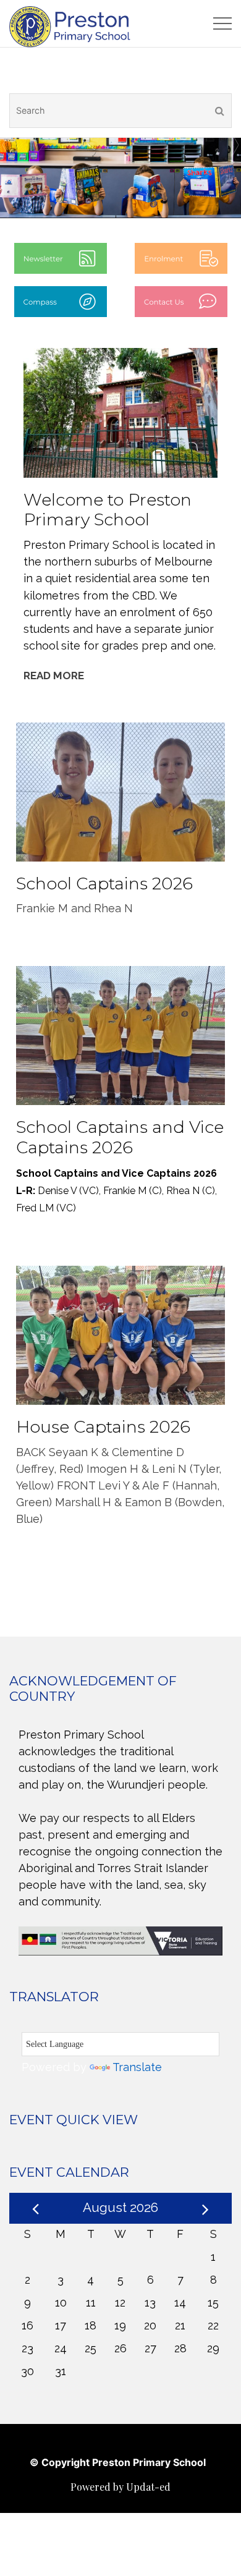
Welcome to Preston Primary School (108, 510)
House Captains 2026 (103, 1427)
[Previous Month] (36, 2207)
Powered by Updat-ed (120, 2487)
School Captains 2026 (104, 883)
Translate (137, 2067)
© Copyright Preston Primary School (118, 2462)
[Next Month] (205, 2207)
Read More (54, 676)
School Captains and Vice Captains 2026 (120, 1137)
